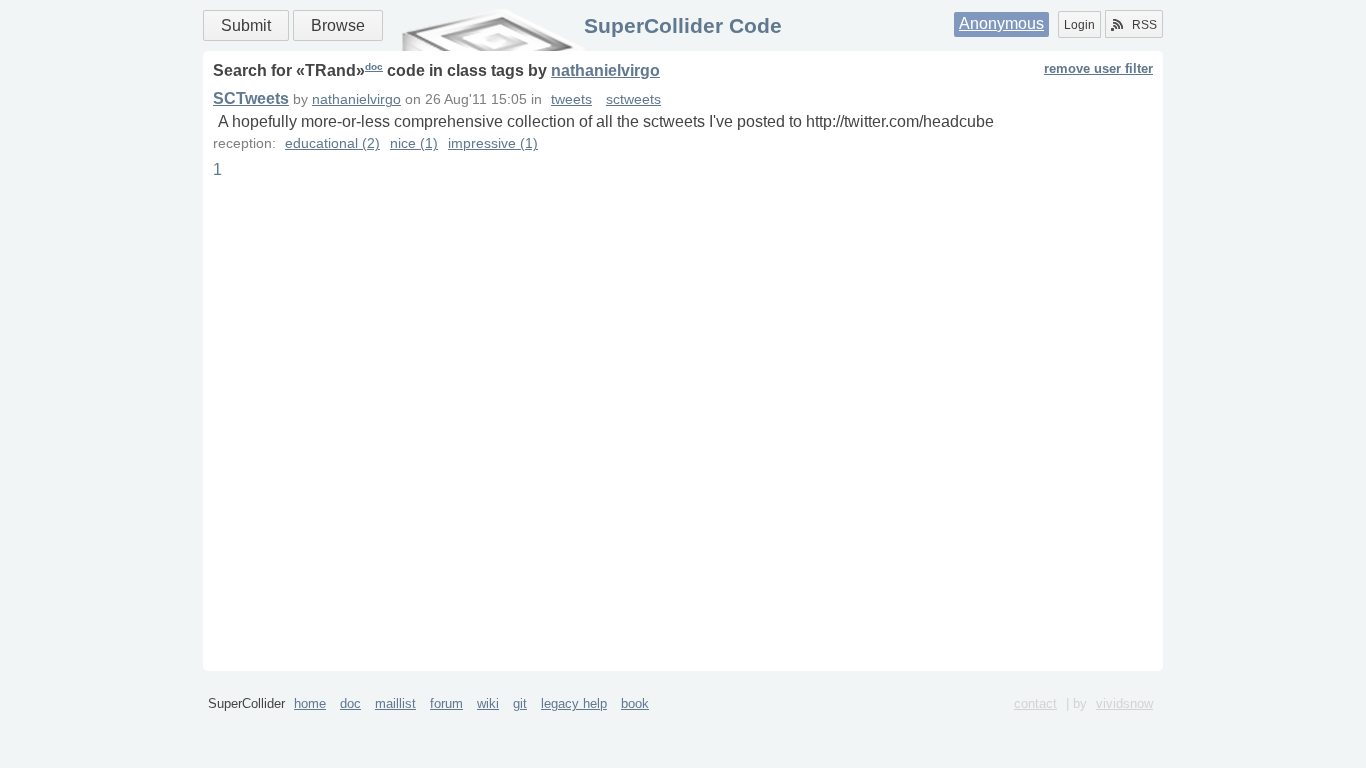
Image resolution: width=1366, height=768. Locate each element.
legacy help (574, 703)
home (310, 703)
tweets (571, 99)
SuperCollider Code (683, 25)
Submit (246, 25)
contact (1035, 703)
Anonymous (1001, 23)
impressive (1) (493, 143)
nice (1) (414, 143)
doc (374, 66)
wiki (488, 703)
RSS (1144, 25)
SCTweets (251, 98)
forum (446, 703)
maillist (395, 703)
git (520, 703)
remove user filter (1098, 68)
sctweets (633, 99)
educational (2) (332, 143)
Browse (338, 25)
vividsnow (1124, 703)
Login (1079, 25)
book (635, 703)
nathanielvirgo (605, 70)
